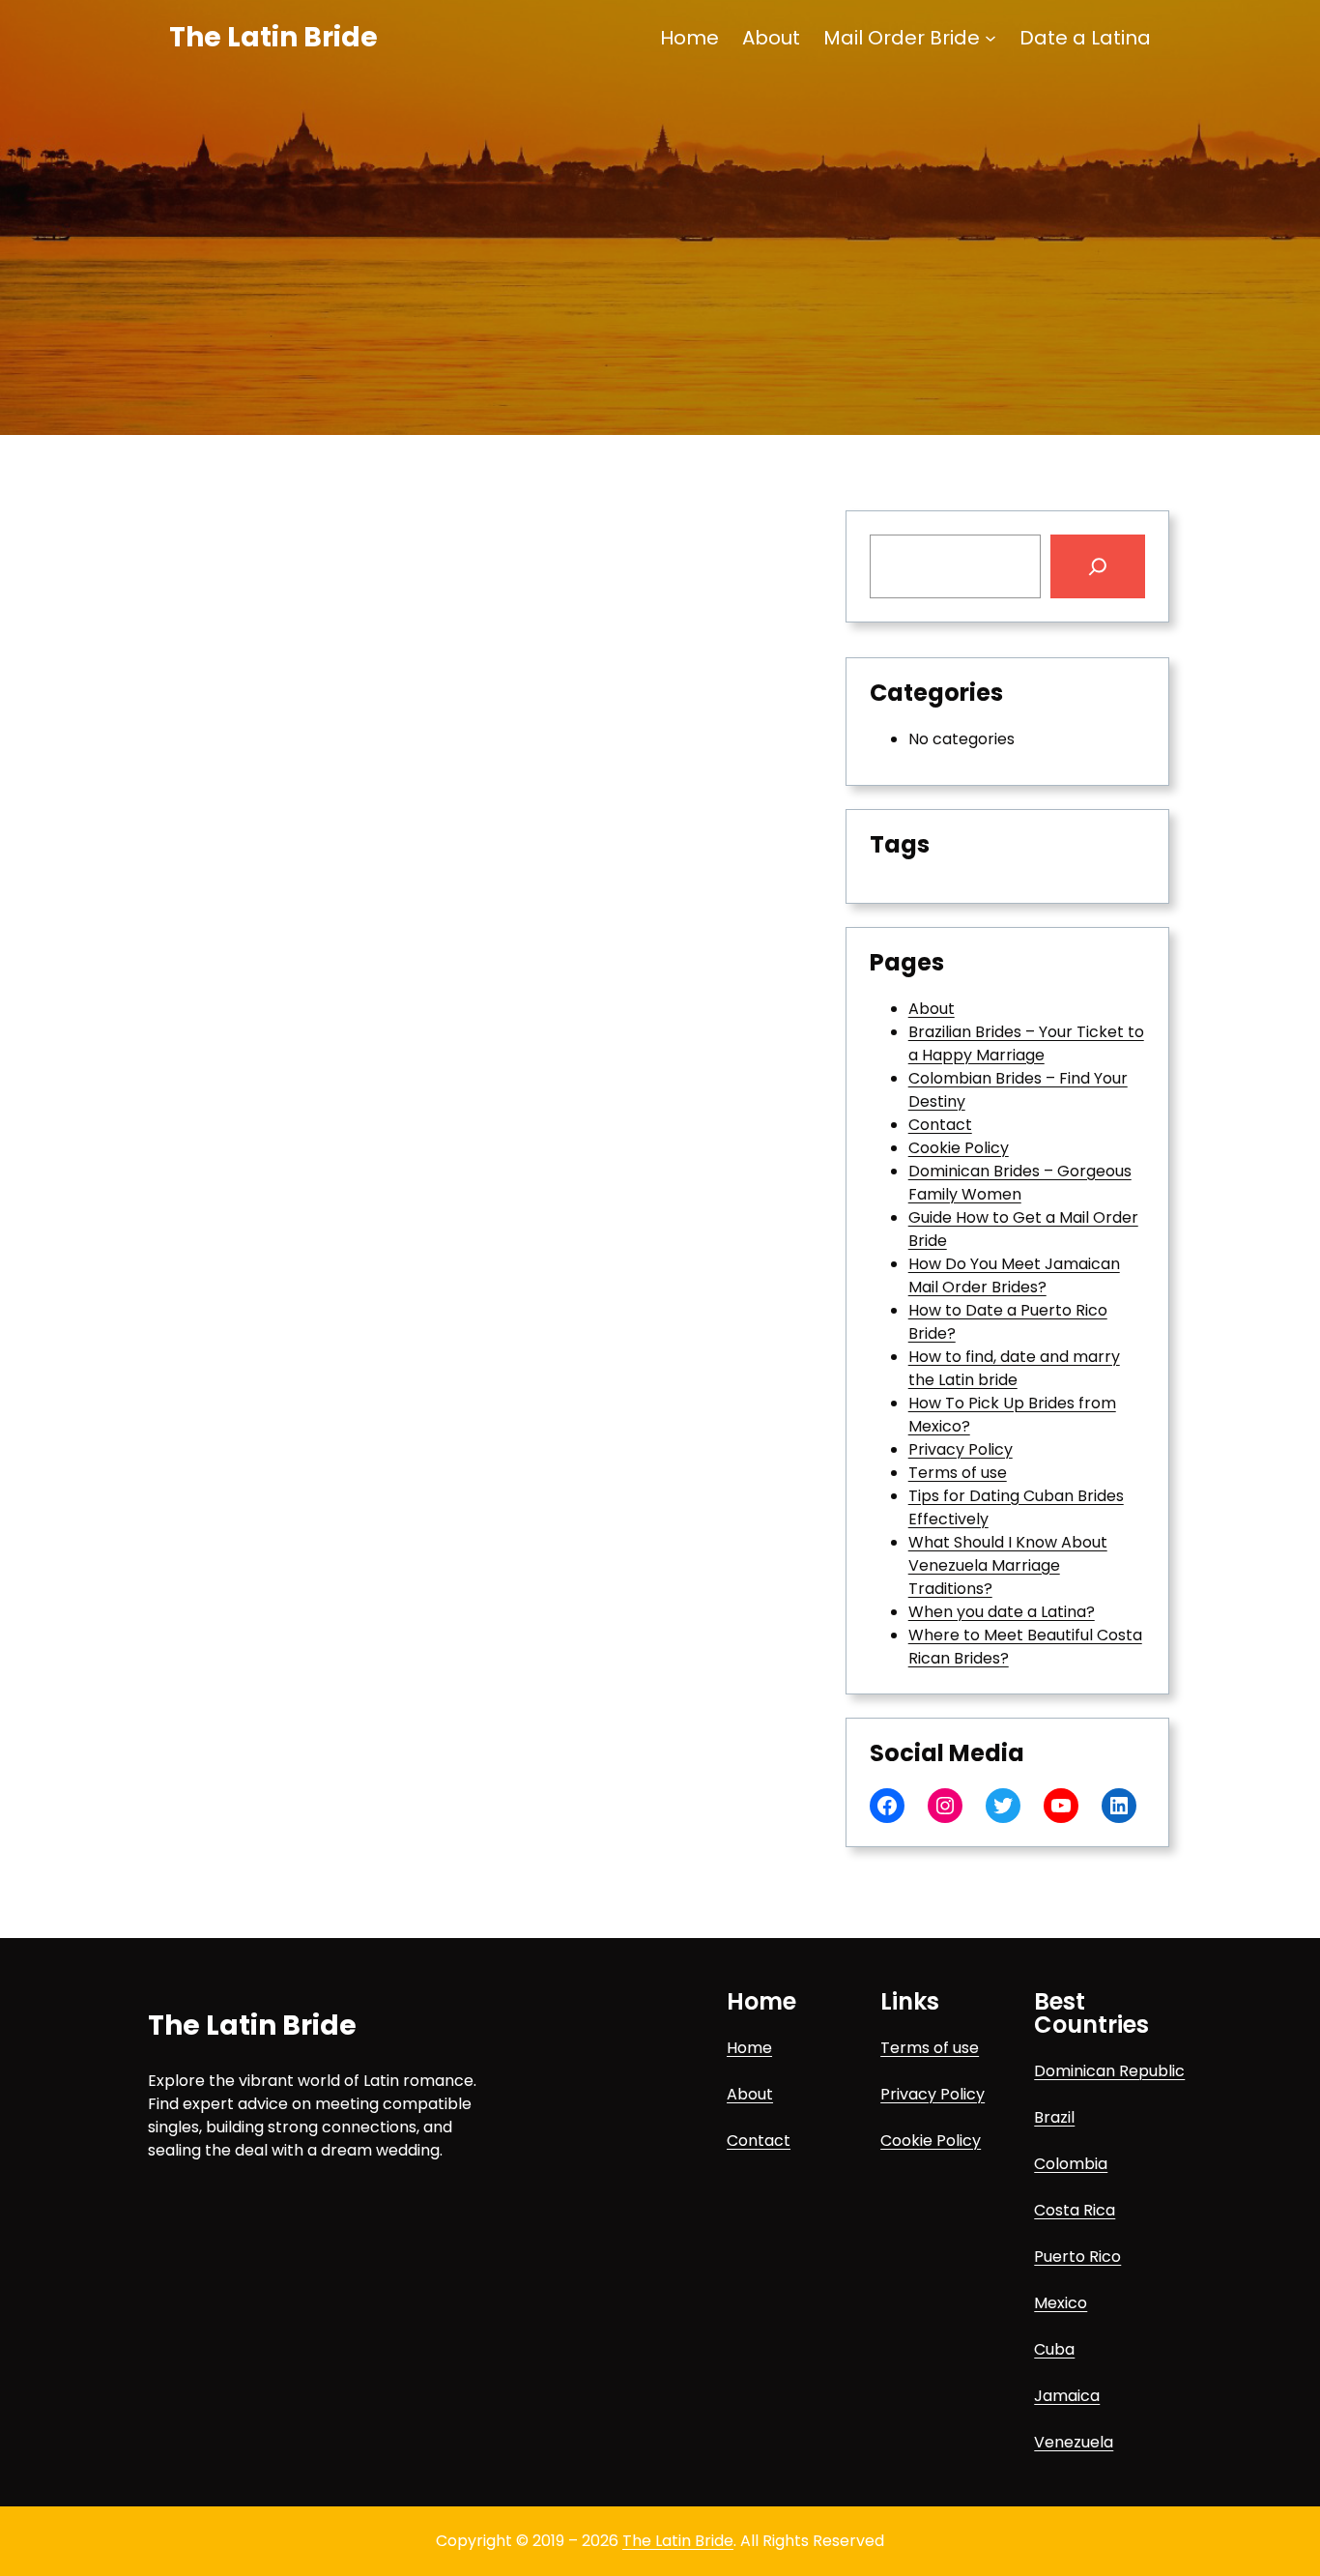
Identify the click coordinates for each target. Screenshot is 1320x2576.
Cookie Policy (959, 1148)
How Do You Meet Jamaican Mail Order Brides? (1014, 1275)
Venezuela (1074, 2442)
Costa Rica (1075, 2210)
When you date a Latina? (1002, 1612)
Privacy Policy (961, 1449)
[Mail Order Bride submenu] (990, 38)
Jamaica (1067, 2396)
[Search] (1098, 566)
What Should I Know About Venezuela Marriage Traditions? (1008, 1565)
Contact (940, 1125)
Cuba (1054, 2349)
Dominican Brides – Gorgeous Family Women (1020, 1183)
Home (749, 2048)
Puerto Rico (1077, 2257)
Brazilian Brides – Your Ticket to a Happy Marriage (1026, 1043)
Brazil (1054, 2117)
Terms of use (958, 1473)
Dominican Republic (1109, 2071)
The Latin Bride (273, 37)
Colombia (1071, 2164)
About (932, 1009)
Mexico (1061, 2303)
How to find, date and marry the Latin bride (1014, 1368)
